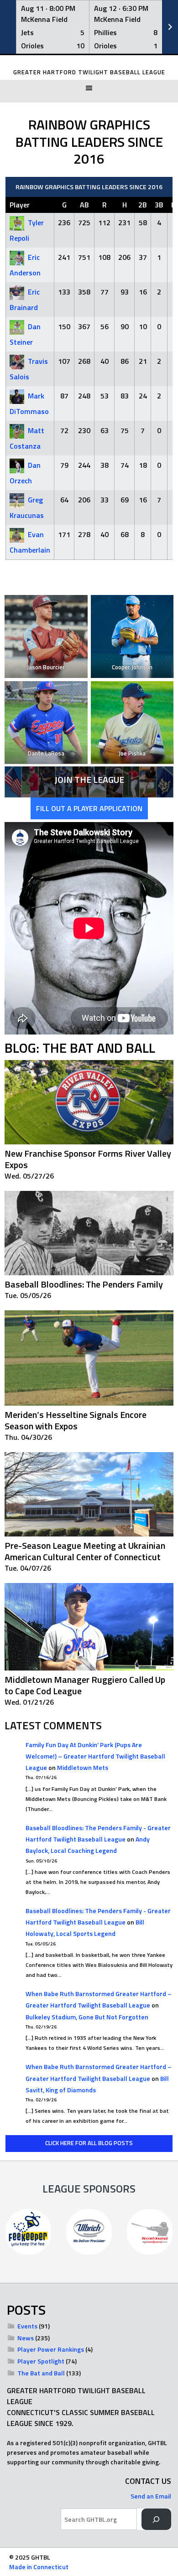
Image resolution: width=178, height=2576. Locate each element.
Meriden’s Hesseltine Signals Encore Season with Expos (76, 1420)
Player (20, 205)
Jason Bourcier (46, 667)
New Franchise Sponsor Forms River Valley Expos (88, 1159)
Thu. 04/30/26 (28, 1437)
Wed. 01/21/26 (29, 1702)
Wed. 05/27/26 (29, 1176)
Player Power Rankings (51, 2349)
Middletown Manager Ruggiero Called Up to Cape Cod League (85, 1685)
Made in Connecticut (39, 2567)
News (26, 2338)
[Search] (156, 2519)
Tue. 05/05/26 (28, 1295)
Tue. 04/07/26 (28, 1568)
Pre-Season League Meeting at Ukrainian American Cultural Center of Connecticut (85, 1551)
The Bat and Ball (41, 2373)
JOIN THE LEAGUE (89, 779)
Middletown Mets (83, 1767)
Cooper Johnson (132, 667)
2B (143, 205)
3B (159, 205)
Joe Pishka (132, 753)
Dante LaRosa (46, 753)
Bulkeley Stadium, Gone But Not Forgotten (87, 2017)
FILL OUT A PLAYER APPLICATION (89, 808)
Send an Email (151, 2496)
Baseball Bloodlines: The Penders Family (84, 1284)
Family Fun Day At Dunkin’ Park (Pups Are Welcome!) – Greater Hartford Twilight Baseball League (95, 1756)
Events (27, 2326)
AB (84, 205)
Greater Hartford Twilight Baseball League (89, 72)
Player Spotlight (41, 2361)
